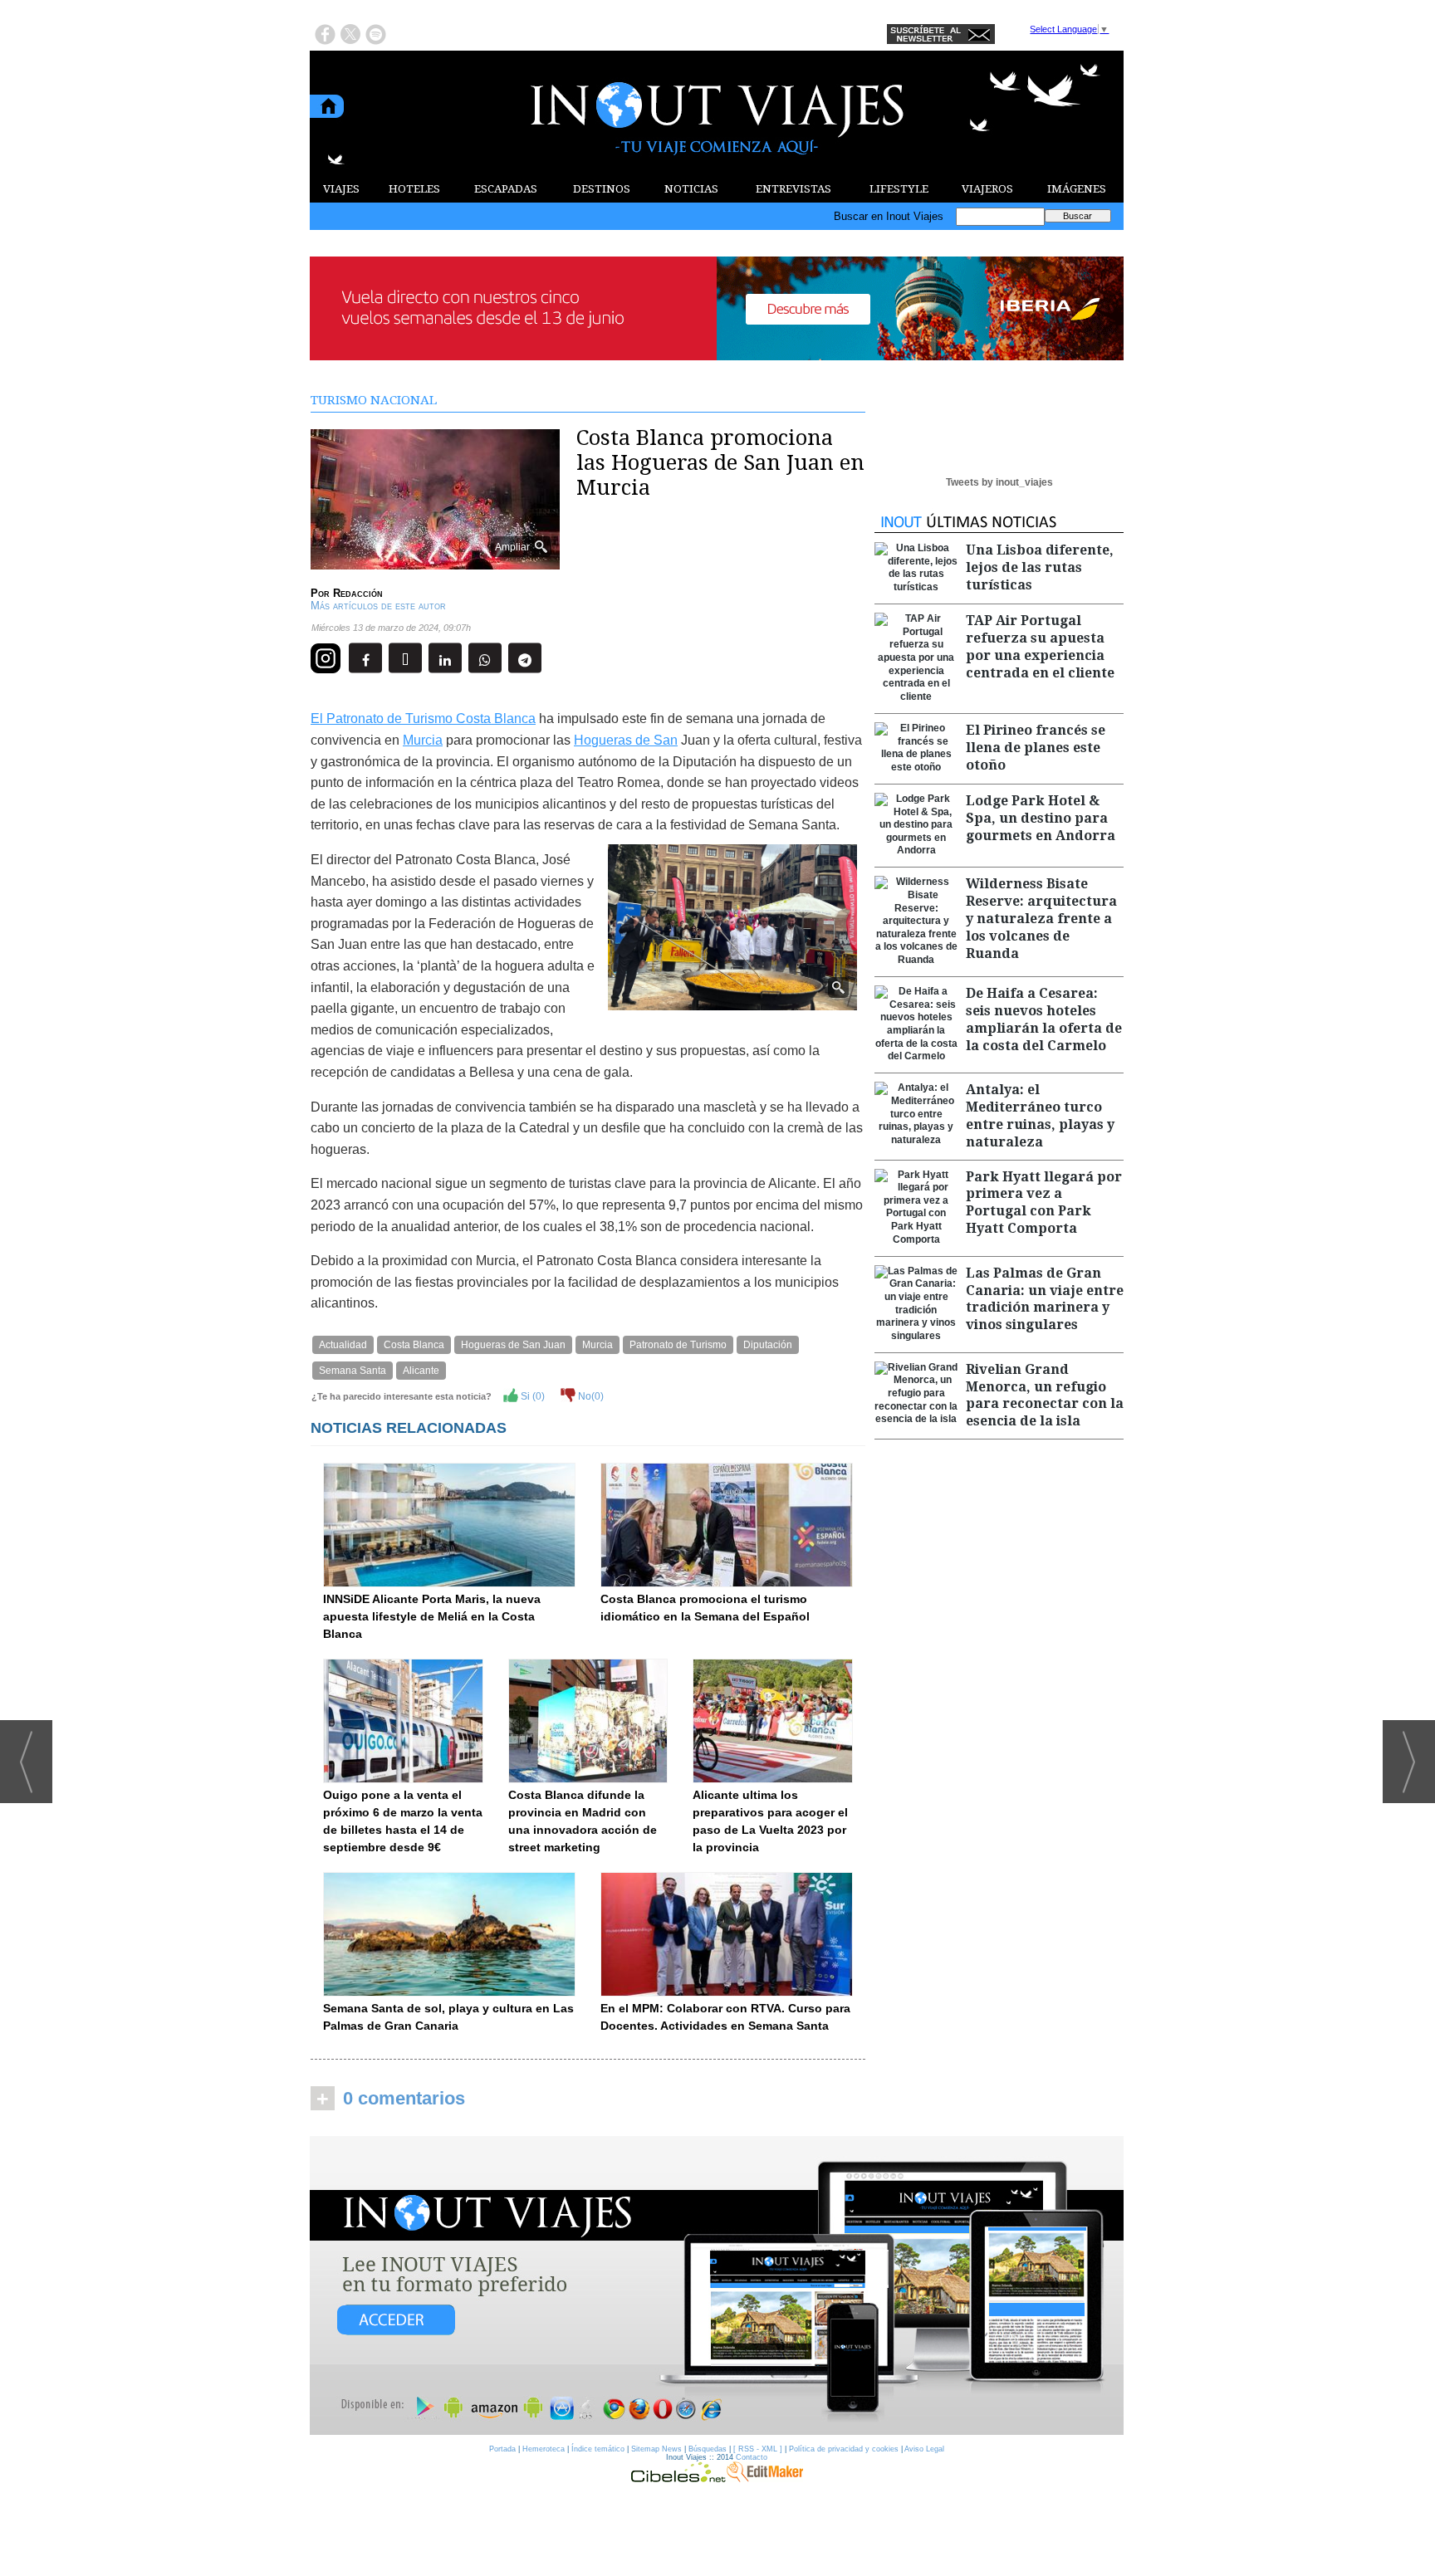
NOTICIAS (691, 189)
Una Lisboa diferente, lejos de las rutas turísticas (1040, 567)
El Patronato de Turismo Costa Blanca (423, 719)
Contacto (752, 2457)
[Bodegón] (717, 2286)
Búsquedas (708, 2449)
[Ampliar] (435, 562)
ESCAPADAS (506, 189)
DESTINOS (602, 189)
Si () (531, 1396)
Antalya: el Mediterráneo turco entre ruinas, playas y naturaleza (1040, 1115)
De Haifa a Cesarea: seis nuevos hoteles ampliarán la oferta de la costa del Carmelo (1044, 1019)
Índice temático (598, 2449)
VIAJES (341, 189)
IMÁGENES (1077, 189)
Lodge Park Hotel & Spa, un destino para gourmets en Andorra (1041, 818)
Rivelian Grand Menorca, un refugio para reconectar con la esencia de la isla (1045, 1395)
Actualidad (343, 1345)
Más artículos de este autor (378, 606)
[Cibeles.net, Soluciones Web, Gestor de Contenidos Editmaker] (678, 2478)
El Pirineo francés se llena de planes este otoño (1036, 748)
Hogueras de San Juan (513, 1345)
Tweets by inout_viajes (999, 482)
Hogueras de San (626, 740)
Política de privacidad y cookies (844, 2449)
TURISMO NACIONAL (374, 400)
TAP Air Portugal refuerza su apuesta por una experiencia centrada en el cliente (1040, 646)
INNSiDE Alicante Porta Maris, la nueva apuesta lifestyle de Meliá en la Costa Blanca (432, 1616)
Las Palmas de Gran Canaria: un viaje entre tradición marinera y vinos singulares (1045, 1299)
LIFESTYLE (899, 189)
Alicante (421, 1371)
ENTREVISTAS (793, 189)
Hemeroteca (544, 2449)
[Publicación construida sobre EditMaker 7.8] (765, 2478)
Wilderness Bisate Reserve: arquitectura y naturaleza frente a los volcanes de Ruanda (1041, 918)
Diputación (768, 1345)
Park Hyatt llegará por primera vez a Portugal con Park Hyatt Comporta (1044, 1202)
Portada (502, 2449)
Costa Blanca (414, 1345)
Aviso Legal (924, 2449)
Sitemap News (656, 2449)
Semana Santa (353, 1371)
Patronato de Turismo (678, 1345)
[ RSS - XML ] (758, 2449)
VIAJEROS (987, 189)
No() (590, 1396)
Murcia (423, 740)
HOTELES (414, 189)
